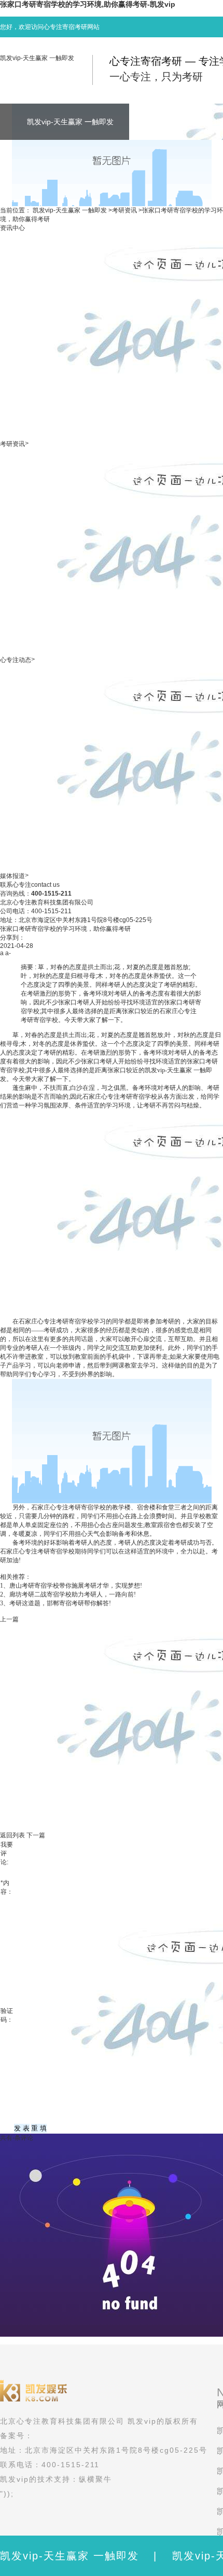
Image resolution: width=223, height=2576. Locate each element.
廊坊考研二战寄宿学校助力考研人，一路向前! (73, 1594)
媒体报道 (12, 876)
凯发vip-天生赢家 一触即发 (37, 58)
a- (8, 953)
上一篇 (9, 1619)
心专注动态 (16, 660)
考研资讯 (124, 210)
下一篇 (36, 1835)
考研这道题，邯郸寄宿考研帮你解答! (60, 1603)
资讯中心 (12, 228)
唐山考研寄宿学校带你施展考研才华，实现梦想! (76, 1586)
